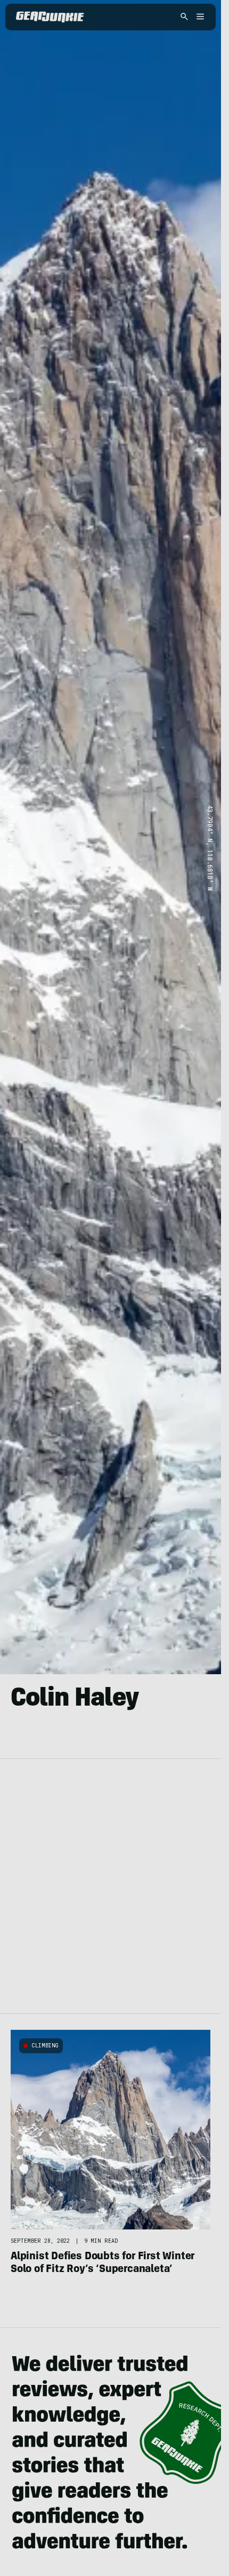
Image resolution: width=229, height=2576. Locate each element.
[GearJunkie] (50, 17)
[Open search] (184, 17)
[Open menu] (199, 17)
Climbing (45, 2046)
